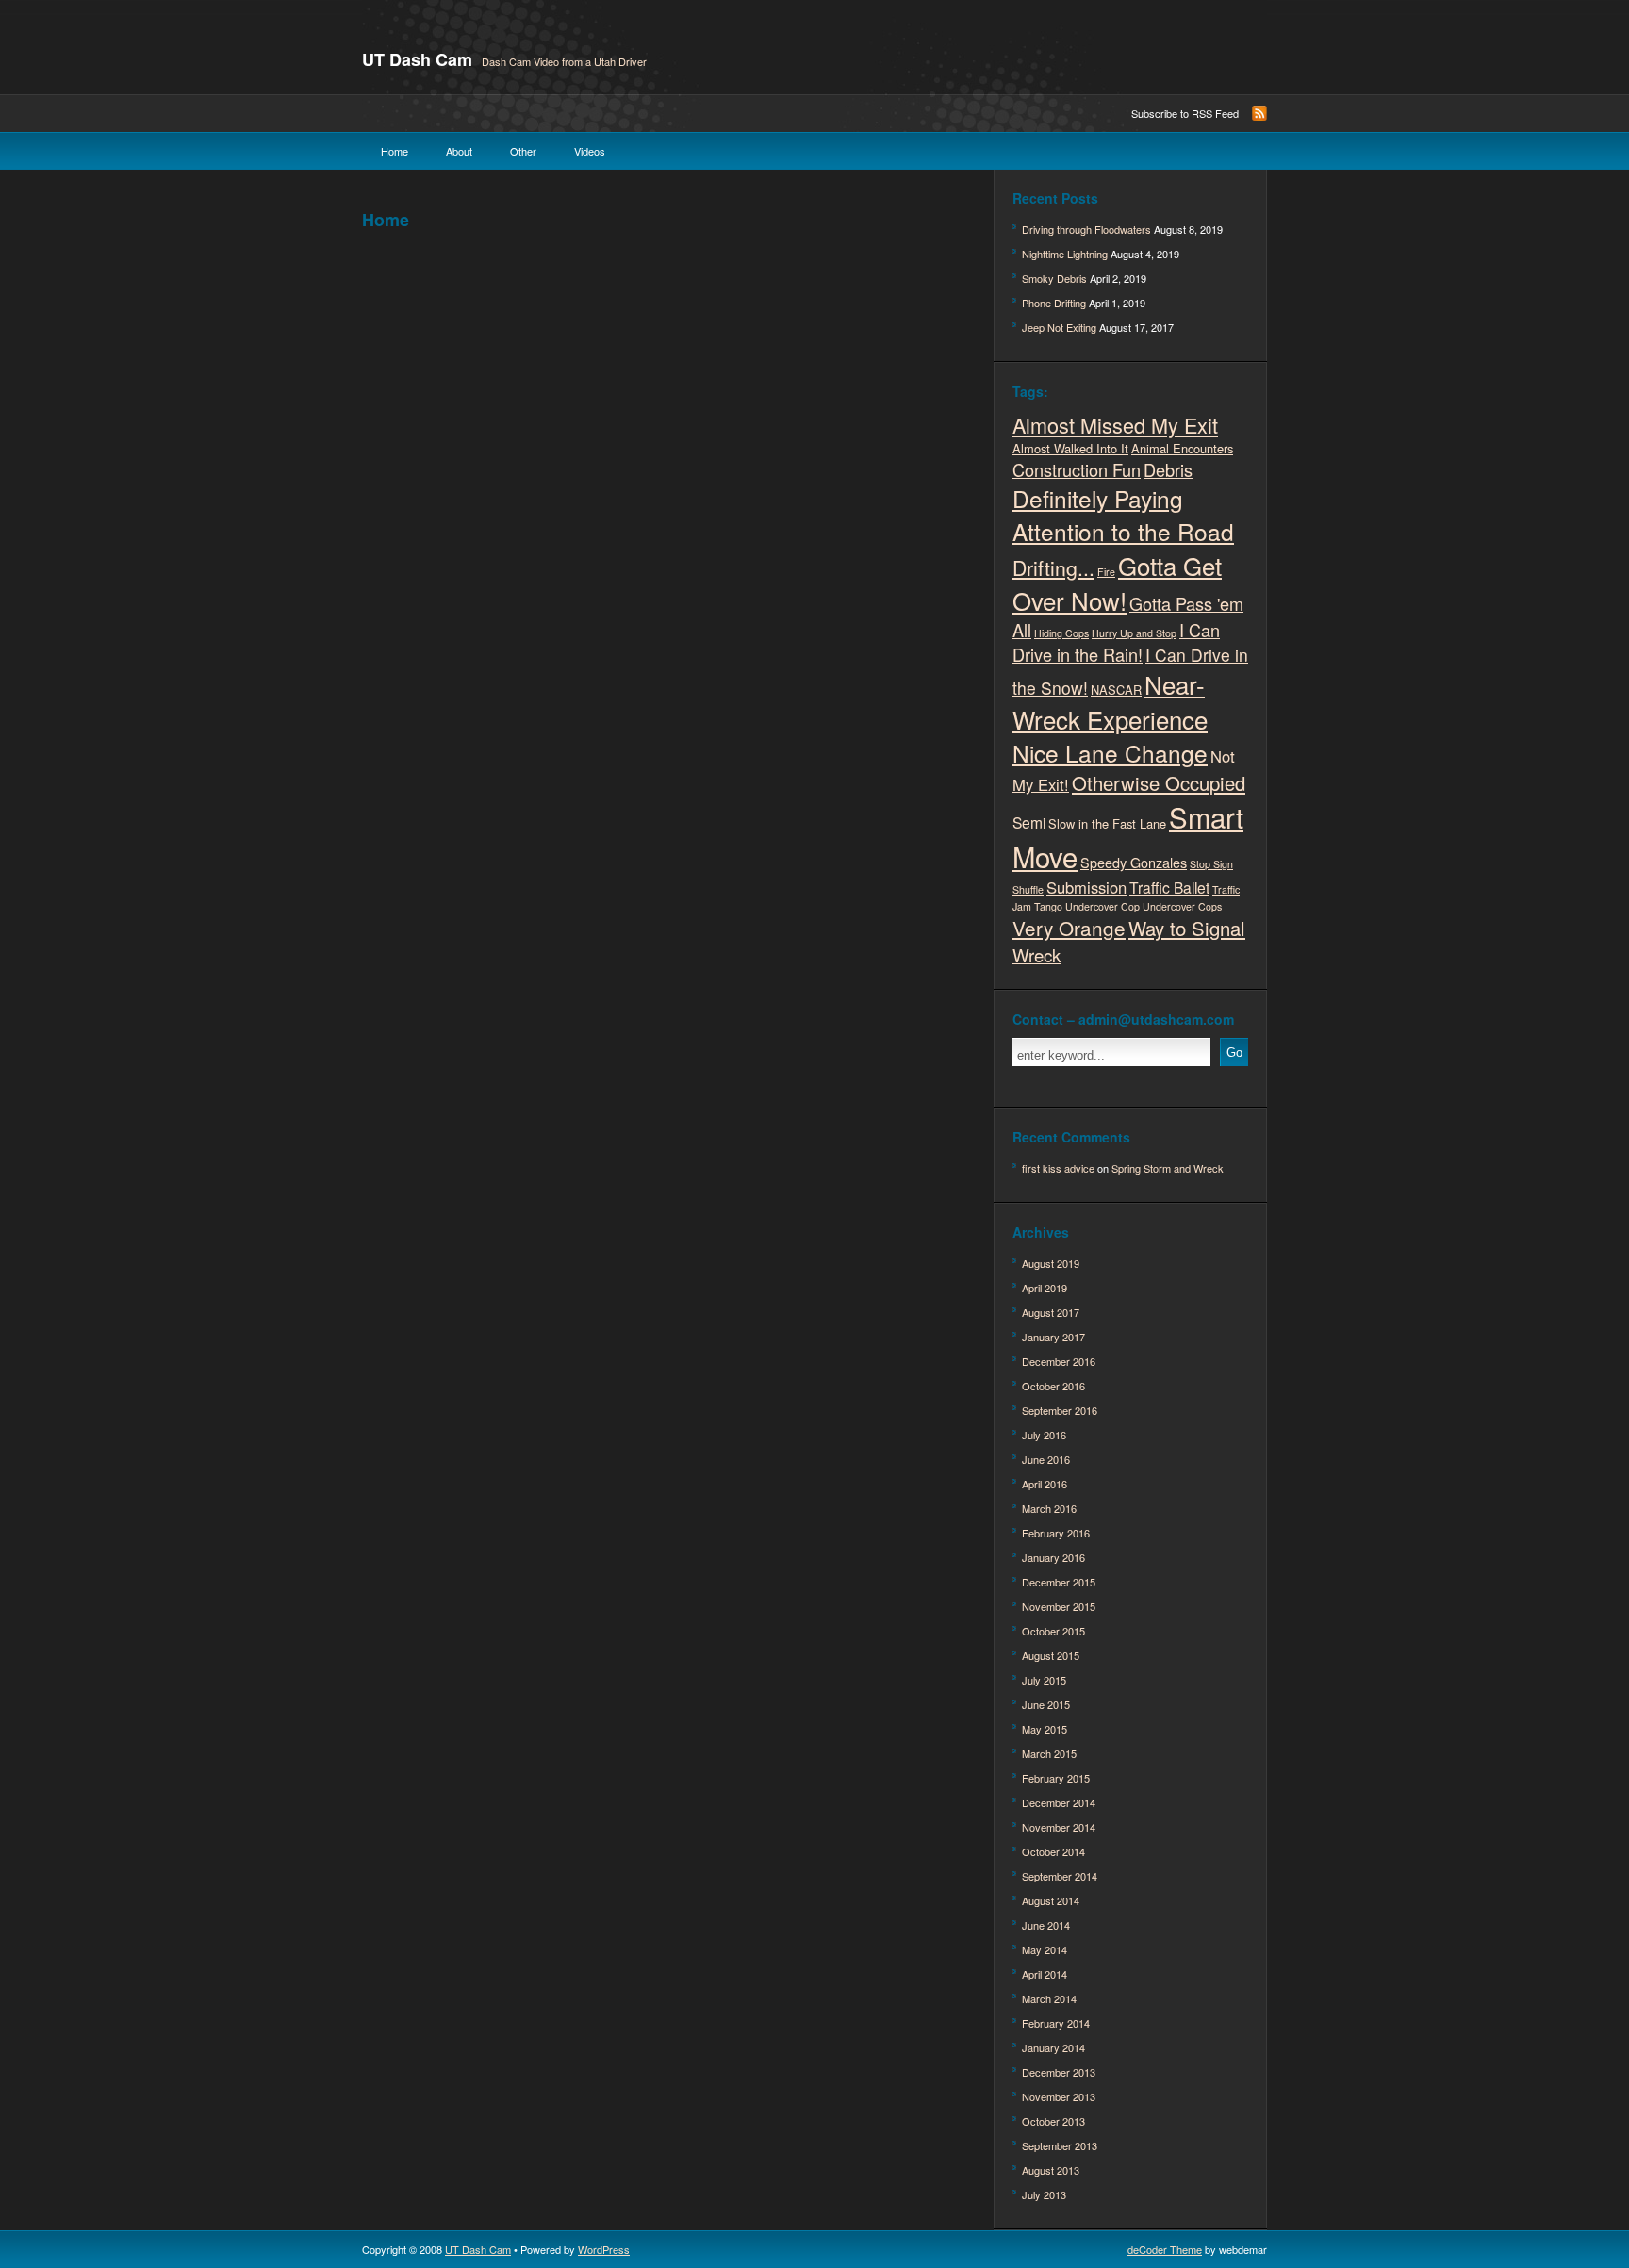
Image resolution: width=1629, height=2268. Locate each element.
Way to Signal (1187, 928)
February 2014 (1056, 2023)
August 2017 (1051, 1312)
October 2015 (1053, 1631)
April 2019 (1045, 1288)
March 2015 (1049, 1753)
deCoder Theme (1165, 2249)
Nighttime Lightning (1065, 254)
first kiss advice (1058, 1168)
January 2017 (1053, 1337)
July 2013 (1044, 2194)
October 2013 (1053, 2121)
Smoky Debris (1054, 278)
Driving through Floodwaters (1086, 229)
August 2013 (1051, 2170)
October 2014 (1053, 1851)
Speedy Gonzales (1134, 862)
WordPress (604, 2249)
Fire (1106, 572)
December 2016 (1059, 1361)
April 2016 (1045, 1484)
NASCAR (1116, 690)
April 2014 (1045, 1974)
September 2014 (1060, 1876)
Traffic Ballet (1169, 887)
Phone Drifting (1054, 303)
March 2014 (1049, 1998)
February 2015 (1056, 1778)
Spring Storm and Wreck (1168, 1168)
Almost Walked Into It (1070, 448)
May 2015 (1045, 1729)
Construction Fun (1077, 469)
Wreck (1037, 954)
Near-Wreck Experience (1110, 701)
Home (395, 151)
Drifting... (1053, 567)
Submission (1086, 887)
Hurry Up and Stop (1134, 633)
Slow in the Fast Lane (1107, 823)
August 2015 (1051, 1655)
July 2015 (1044, 1680)
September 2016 (1060, 1410)
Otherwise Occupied (1159, 783)
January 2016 (1053, 1557)
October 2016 (1053, 1386)
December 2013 (1059, 2072)
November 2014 (1059, 1827)
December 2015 (1059, 1582)
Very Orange (1069, 928)
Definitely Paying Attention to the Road (1123, 515)
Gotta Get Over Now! (1117, 583)
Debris (1168, 469)
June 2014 (1046, 1925)
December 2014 (1059, 1802)
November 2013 (1059, 2096)
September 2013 (1060, 2145)
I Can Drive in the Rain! (1116, 642)
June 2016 (1046, 1459)
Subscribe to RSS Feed (1185, 113)
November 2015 (1059, 1606)
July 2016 (1044, 1435)
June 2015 (1046, 1704)
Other (523, 151)
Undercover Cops (1182, 906)
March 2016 (1049, 1508)
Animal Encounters (1182, 448)
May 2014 (1045, 1949)
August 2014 (1051, 1900)
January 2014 (1053, 2047)
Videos (590, 151)
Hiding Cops (1061, 633)
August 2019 (1051, 1263)
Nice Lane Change (1110, 753)
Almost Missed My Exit (1115, 425)
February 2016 (1056, 1533)
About (459, 151)
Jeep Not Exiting (1059, 327)
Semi (1029, 822)
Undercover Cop (1102, 906)
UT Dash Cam (417, 59)
